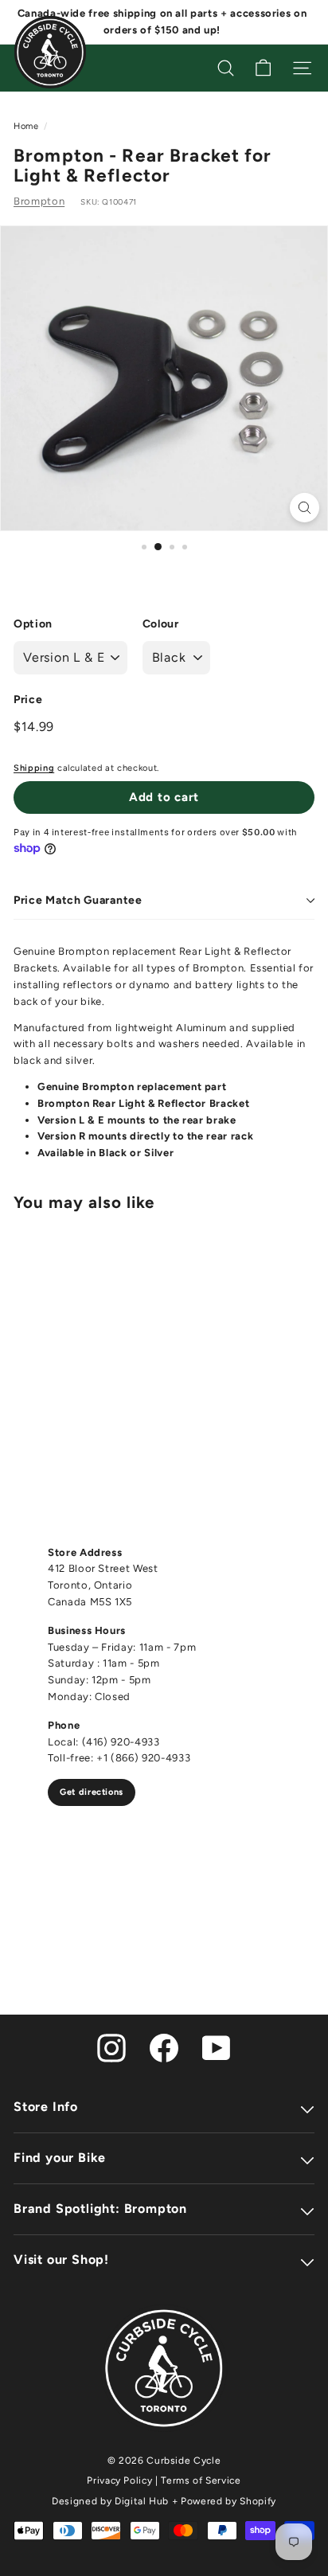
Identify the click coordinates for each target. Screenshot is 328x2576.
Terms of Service (201, 2480)
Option (33, 624)
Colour (161, 624)
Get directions (92, 1792)
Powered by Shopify (228, 2501)
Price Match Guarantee (78, 900)
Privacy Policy (119, 2480)
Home (26, 126)
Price (28, 700)
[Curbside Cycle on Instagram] (111, 2047)
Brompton (39, 201)
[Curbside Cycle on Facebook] (164, 2047)
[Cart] (263, 68)
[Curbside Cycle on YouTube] (217, 2047)
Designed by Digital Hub (110, 2501)
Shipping (34, 768)
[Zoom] (305, 508)
